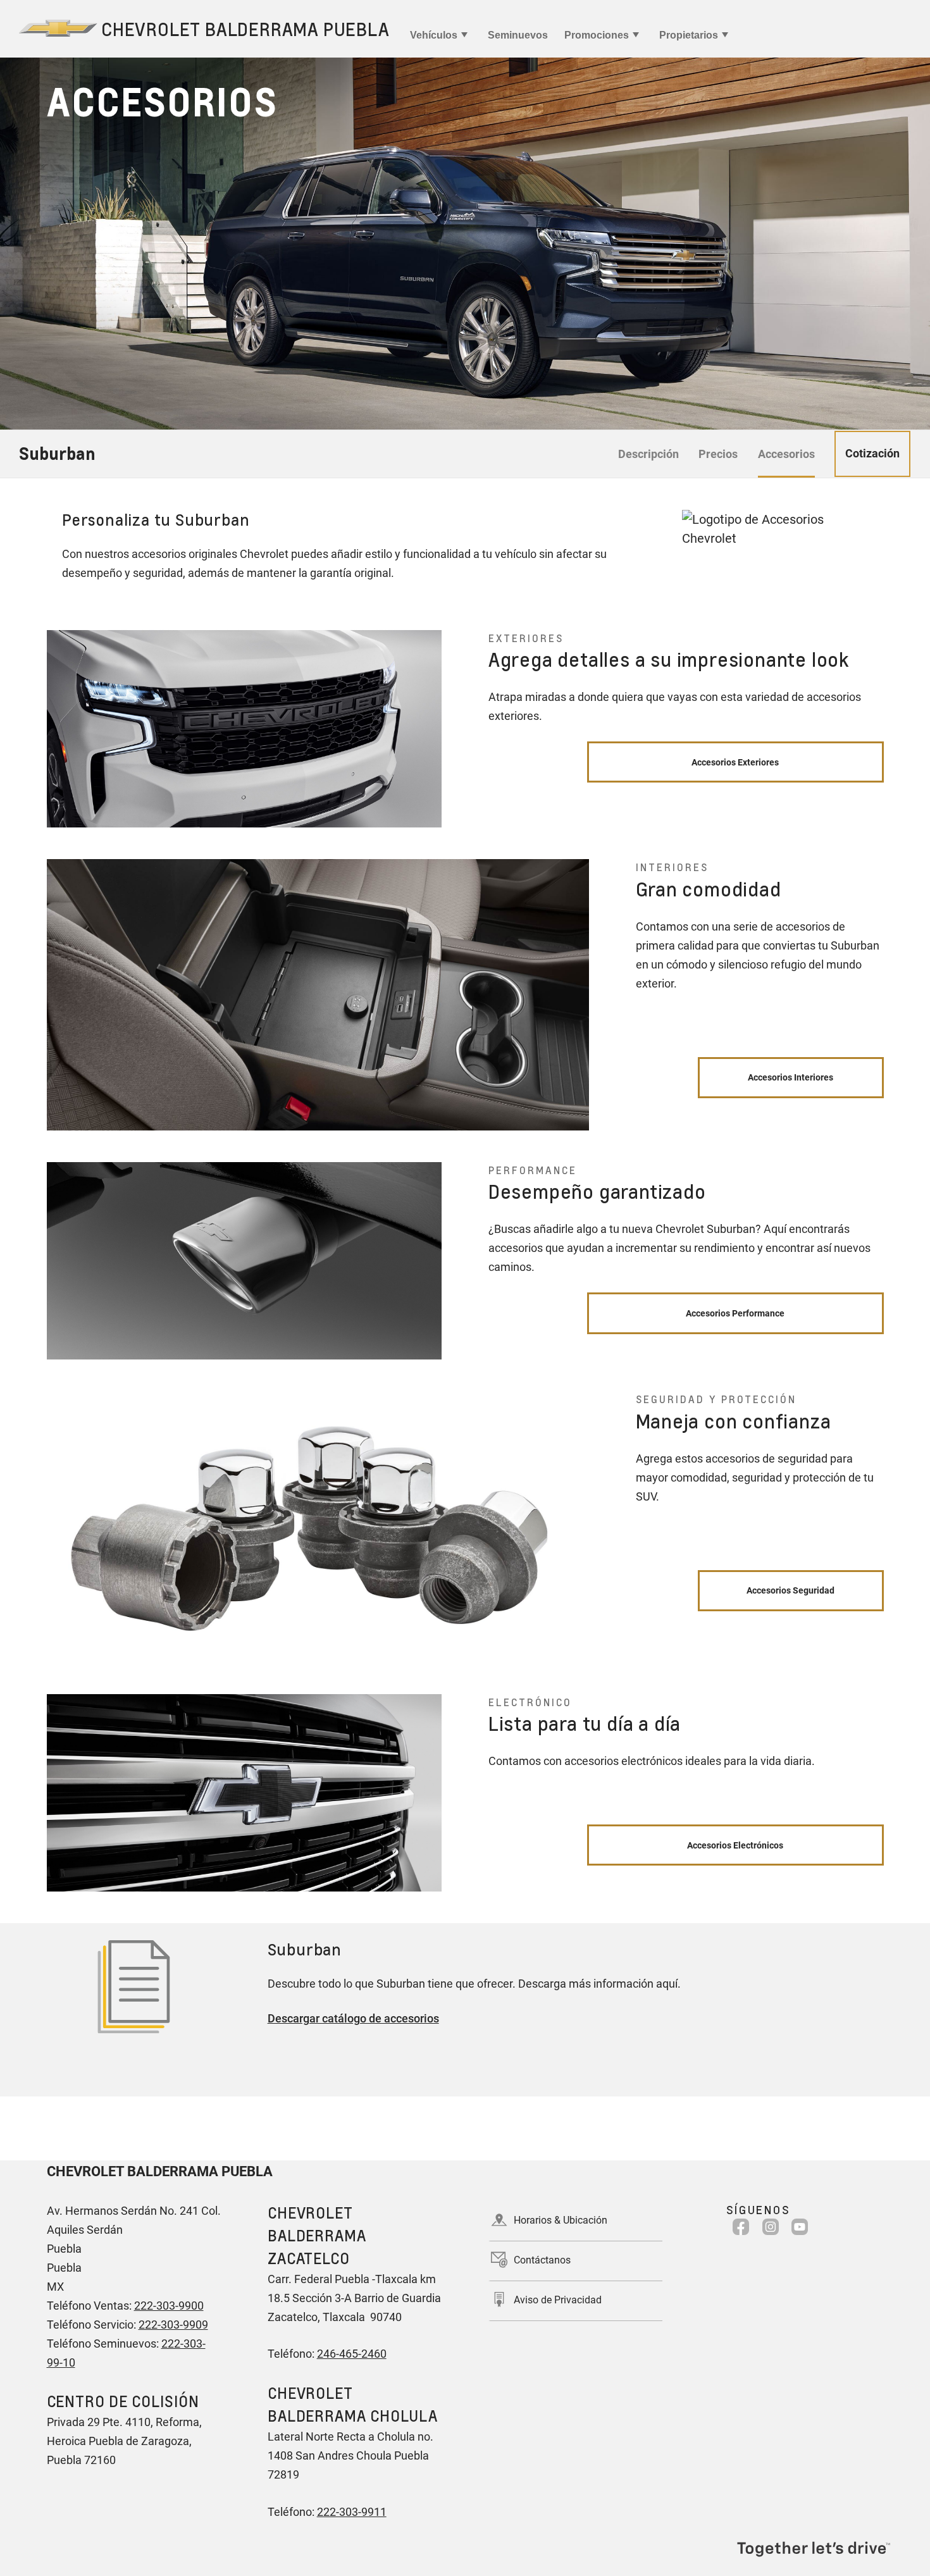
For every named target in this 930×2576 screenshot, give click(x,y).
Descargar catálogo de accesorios (353, 2018)
